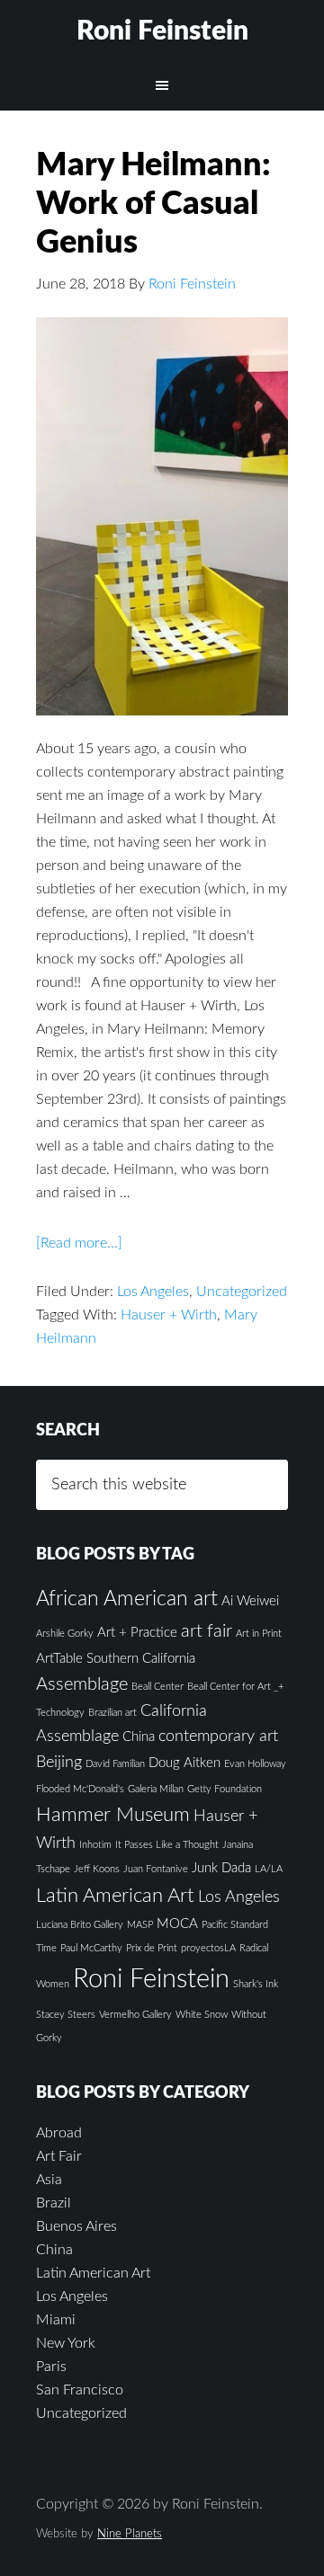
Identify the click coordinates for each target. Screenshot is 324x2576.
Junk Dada (221, 1868)
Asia (49, 2180)
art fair (207, 1631)
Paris (51, 2367)
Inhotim (95, 1845)
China (139, 1737)
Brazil (54, 2203)
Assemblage (82, 1684)
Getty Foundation (225, 1789)
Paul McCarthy (91, 1948)
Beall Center (157, 1687)
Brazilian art (112, 1713)
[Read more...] (79, 1243)
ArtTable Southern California (116, 1659)
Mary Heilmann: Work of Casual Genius (153, 204)
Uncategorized (242, 1292)
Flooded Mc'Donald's (80, 1789)
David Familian (115, 1764)
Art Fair (59, 2156)
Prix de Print (152, 1948)
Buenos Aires (76, 2226)
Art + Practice (137, 1633)
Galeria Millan (156, 1789)
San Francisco (80, 2390)
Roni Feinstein (162, 31)
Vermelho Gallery (135, 2015)
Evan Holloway (255, 1764)
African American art (127, 1599)
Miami (56, 2320)
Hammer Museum (113, 1815)
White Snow (202, 2015)
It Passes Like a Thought (167, 1845)
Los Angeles (153, 1292)
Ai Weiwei (250, 1601)
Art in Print (259, 1634)
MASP (140, 1925)
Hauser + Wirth (169, 1315)
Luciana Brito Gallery (80, 1925)
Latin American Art (115, 1896)
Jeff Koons (97, 1869)
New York (66, 2343)
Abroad (59, 2133)
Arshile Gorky (65, 1634)
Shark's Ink (256, 1984)
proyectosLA (208, 1948)
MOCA (177, 1924)
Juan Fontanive (156, 1869)
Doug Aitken (184, 1763)
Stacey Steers (66, 2015)
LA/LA (269, 1869)
